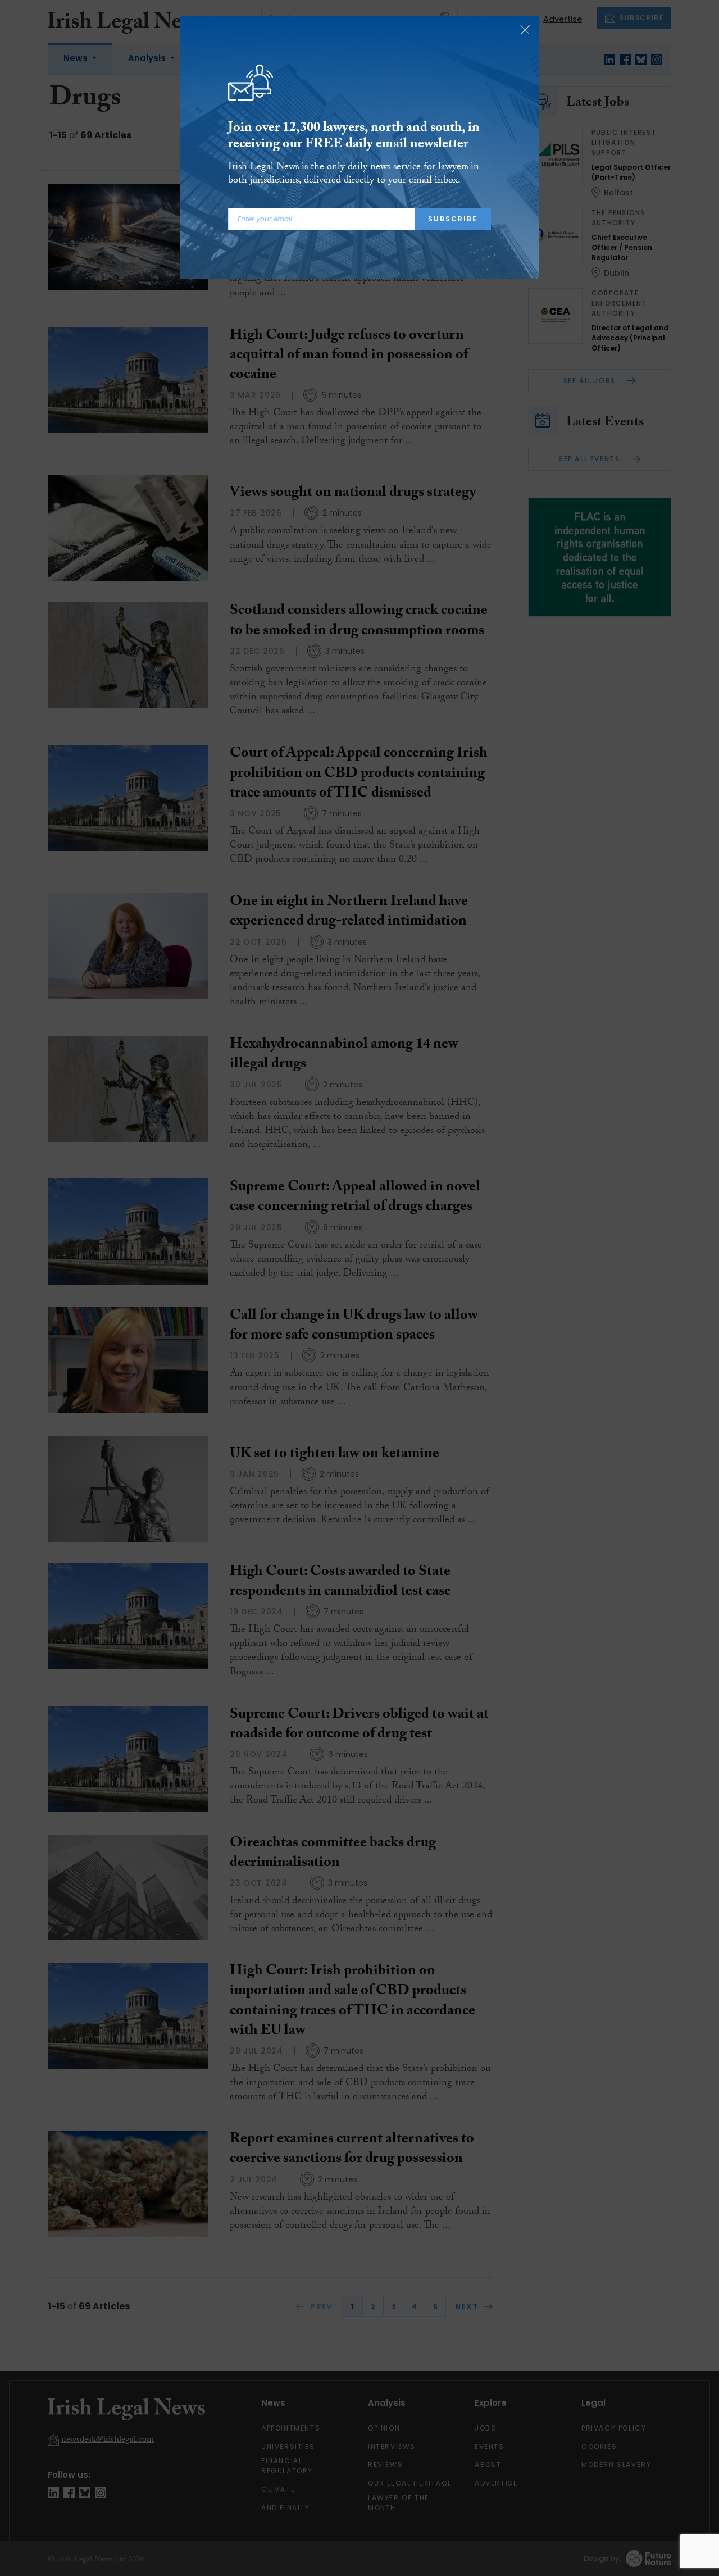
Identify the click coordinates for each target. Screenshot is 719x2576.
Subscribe (453, 219)
